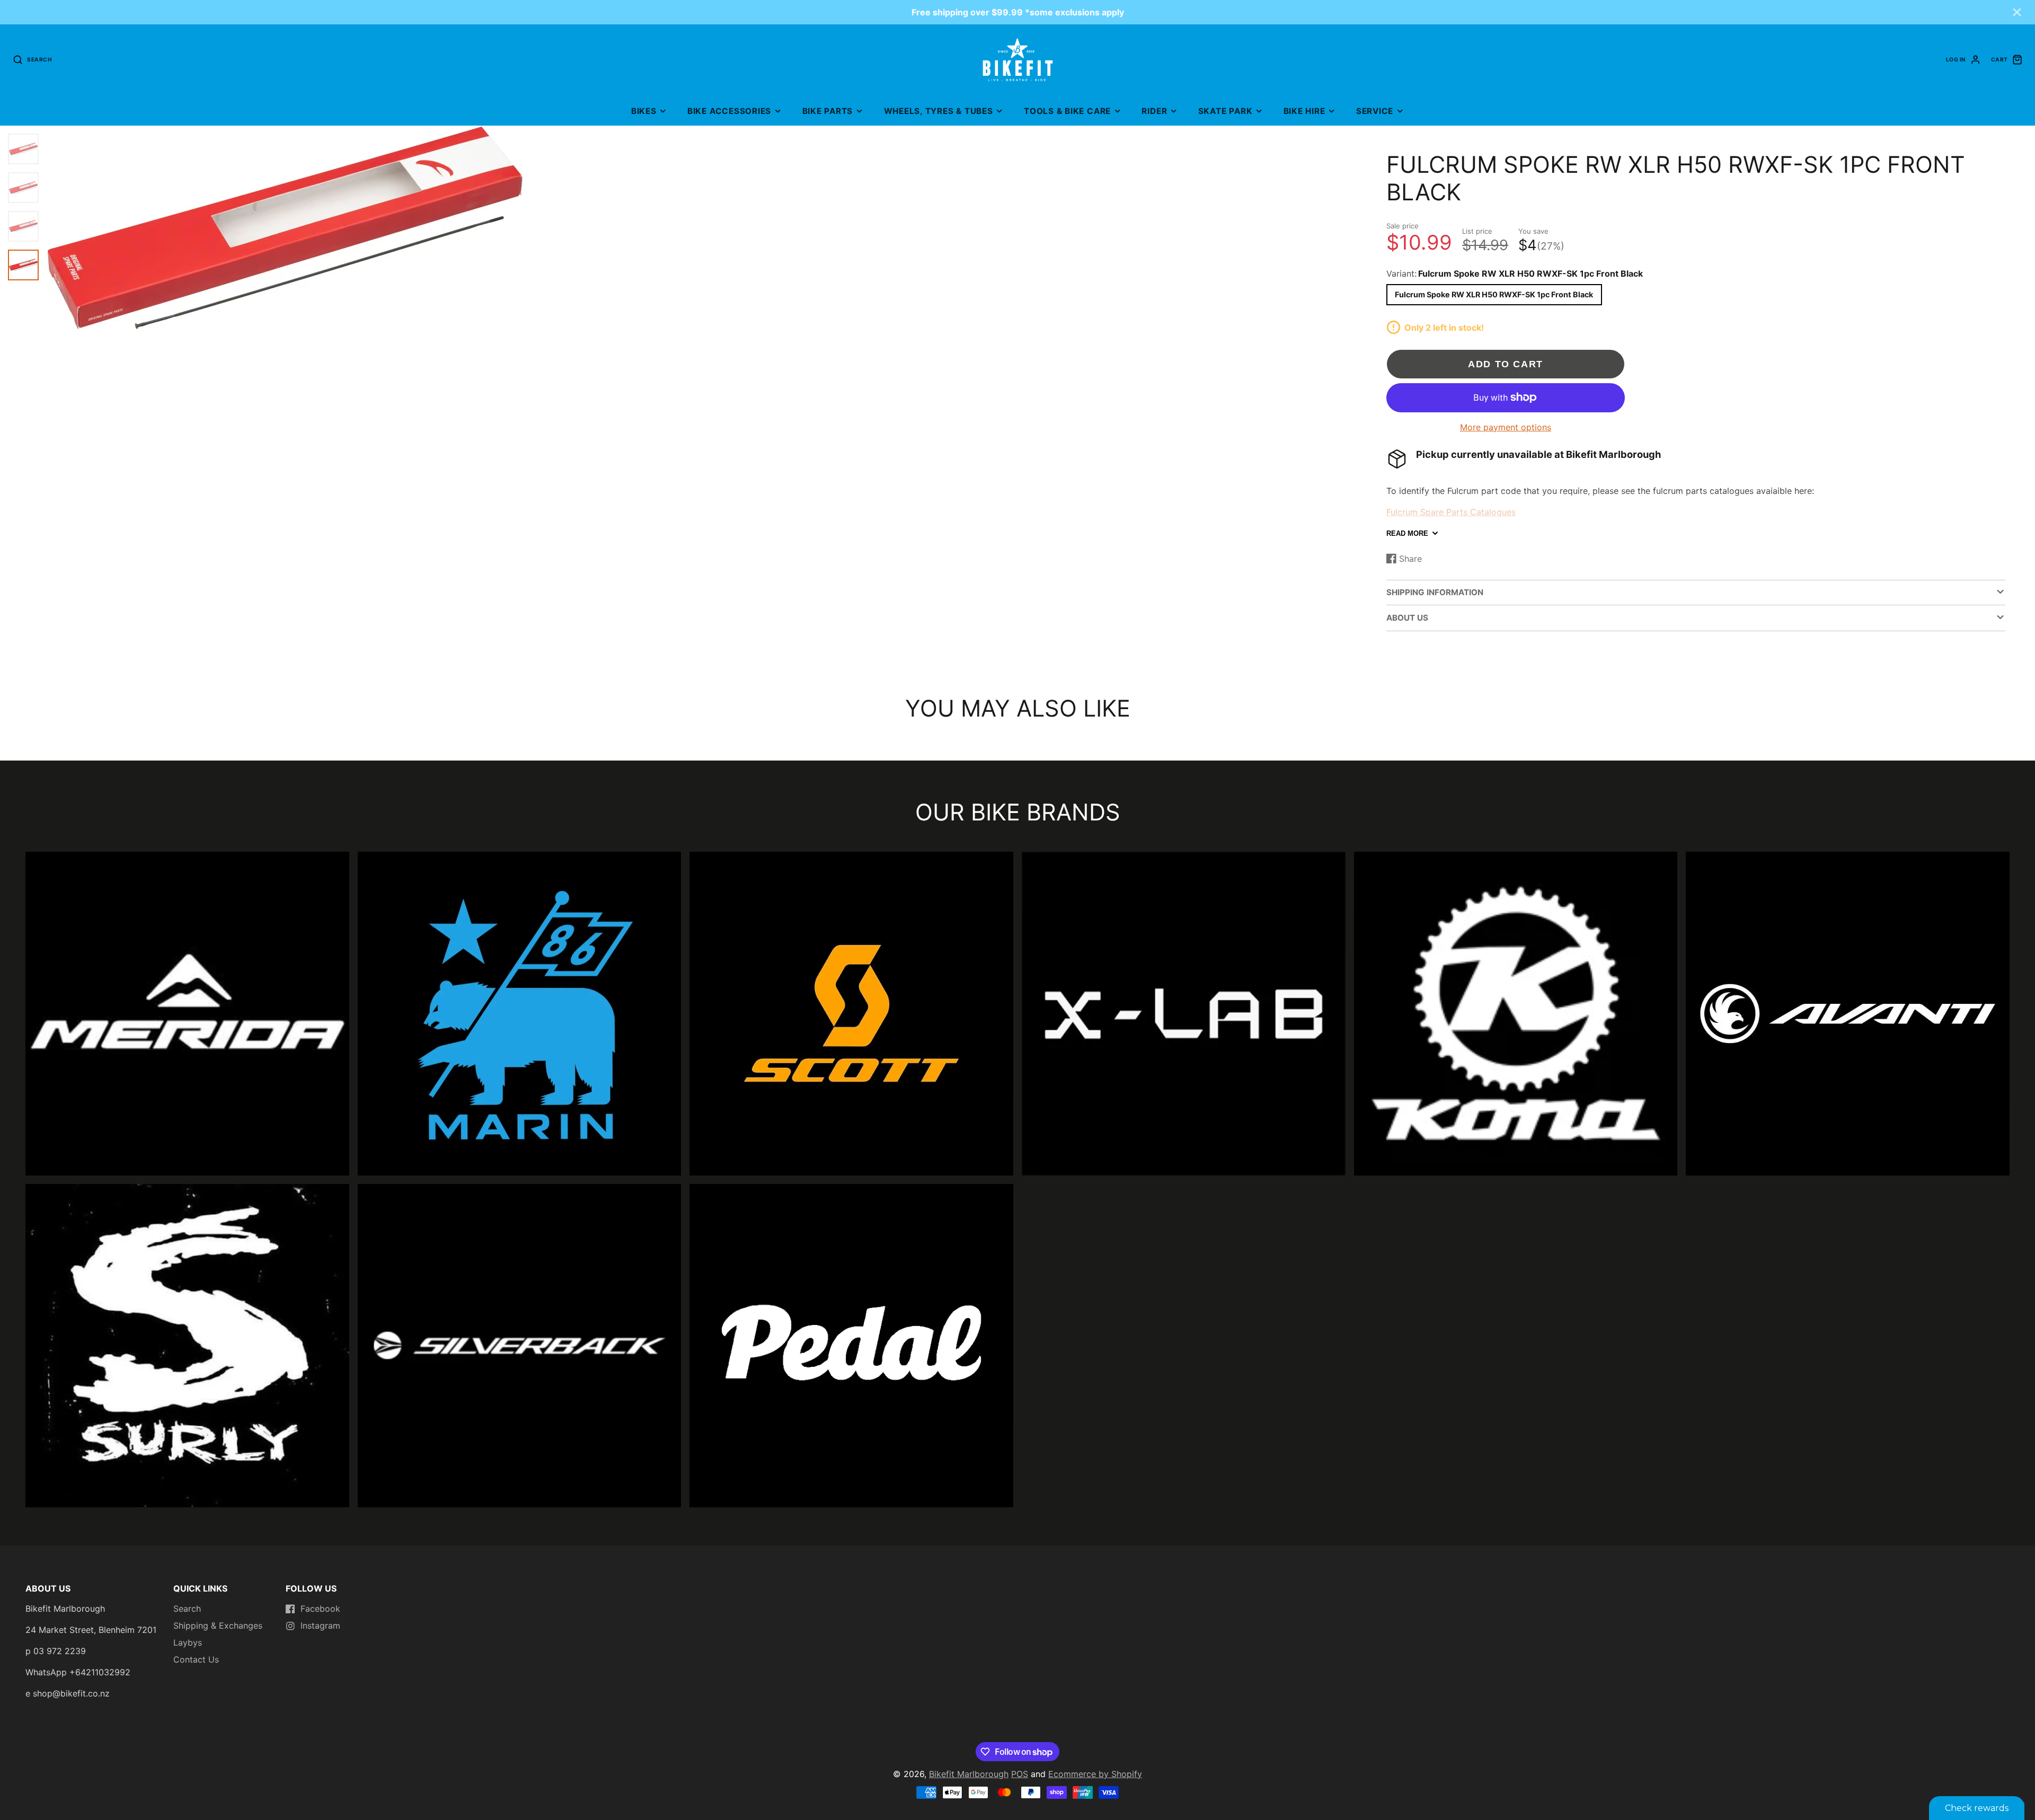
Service (1375, 111)
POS (1020, 1774)
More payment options (1506, 427)
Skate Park (1226, 111)
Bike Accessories (729, 111)
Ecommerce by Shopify (1095, 1774)
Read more (1407, 533)
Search (187, 1609)
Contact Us (196, 1659)
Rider (1154, 111)
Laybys (188, 1642)
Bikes (644, 111)
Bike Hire (1304, 111)
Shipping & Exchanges (218, 1625)
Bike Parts (828, 111)
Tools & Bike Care (1067, 111)
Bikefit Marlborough (969, 1774)
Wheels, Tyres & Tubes (939, 111)
